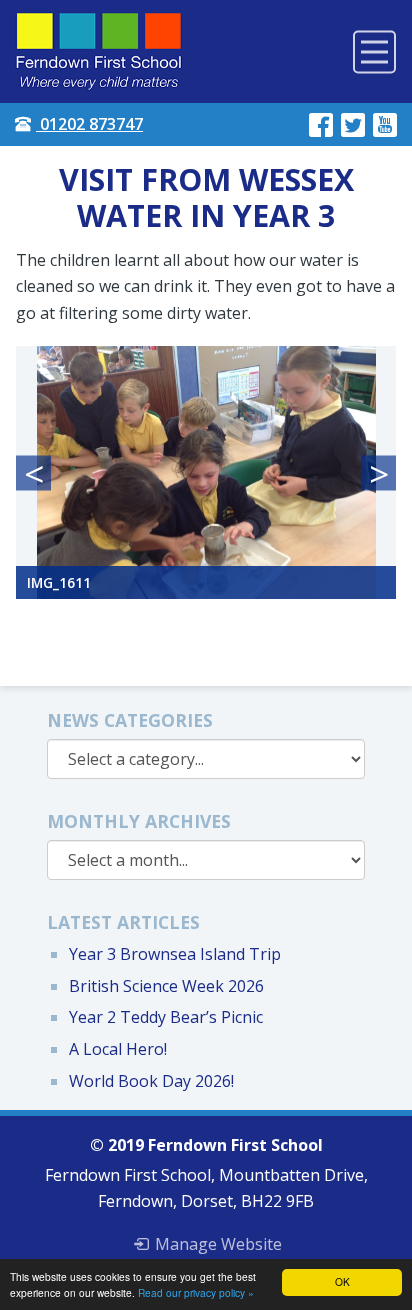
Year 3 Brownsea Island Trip (175, 954)
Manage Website (218, 1244)
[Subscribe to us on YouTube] (385, 124)
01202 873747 (89, 124)
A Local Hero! (118, 1049)
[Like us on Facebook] (321, 124)
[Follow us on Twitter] (353, 124)
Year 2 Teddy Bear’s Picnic (166, 1017)
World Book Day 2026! (151, 1081)
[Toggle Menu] (374, 51)
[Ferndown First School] (99, 51)
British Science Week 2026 (166, 986)
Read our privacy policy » (196, 1292)
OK (342, 1281)
